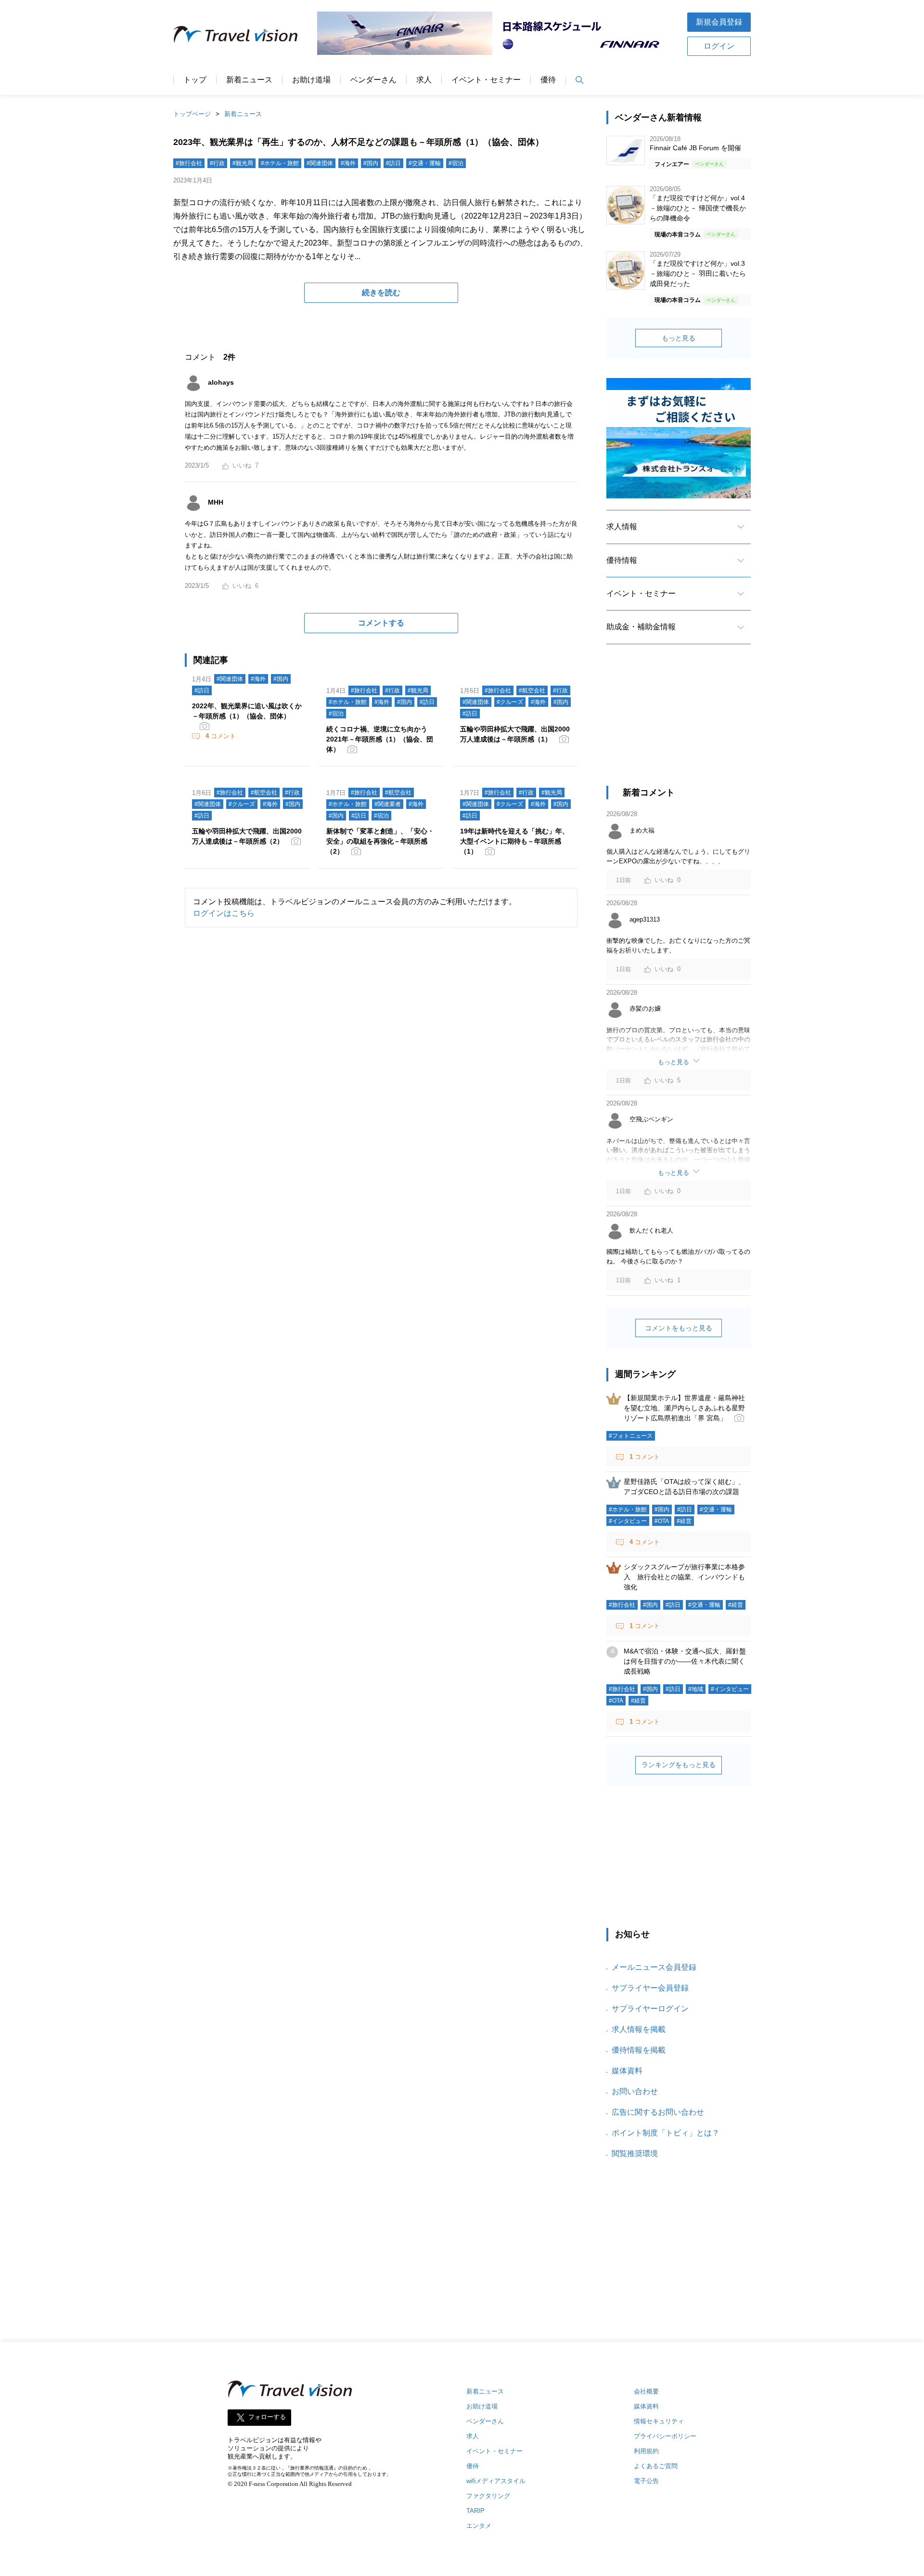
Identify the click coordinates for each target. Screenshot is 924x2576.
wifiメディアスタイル (496, 2481)
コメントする (381, 623)
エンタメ (479, 2526)
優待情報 (622, 560)
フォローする (267, 2417)
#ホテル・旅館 (280, 163)
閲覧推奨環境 (635, 2153)
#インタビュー (628, 1521)
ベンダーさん (373, 80)
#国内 (371, 163)
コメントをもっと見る (679, 1328)
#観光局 (243, 163)
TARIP (475, 2511)
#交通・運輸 (425, 163)
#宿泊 (456, 163)
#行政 (217, 163)
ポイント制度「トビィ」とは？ (666, 2133)
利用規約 (646, 2451)
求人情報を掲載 (639, 2029)
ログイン (719, 46)
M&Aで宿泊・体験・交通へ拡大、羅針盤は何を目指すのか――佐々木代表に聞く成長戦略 (685, 1661)
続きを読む (381, 293)
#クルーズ (510, 702)
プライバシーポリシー (665, 2436)
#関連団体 (320, 163)
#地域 (696, 1689)
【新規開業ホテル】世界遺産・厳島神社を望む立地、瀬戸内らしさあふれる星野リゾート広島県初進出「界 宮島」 (684, 1408)
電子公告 (646, 2481)
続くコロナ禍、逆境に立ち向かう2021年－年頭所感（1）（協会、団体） (380, 739)
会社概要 (646, 2391)
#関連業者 (388, 804)
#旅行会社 (189, 163)
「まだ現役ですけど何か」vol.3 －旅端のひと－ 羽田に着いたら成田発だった (698, 273)
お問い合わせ (635, 2091)
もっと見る (679, 338)
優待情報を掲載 (639, 2050)
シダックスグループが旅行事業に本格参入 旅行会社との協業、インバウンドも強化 (684, 1577)
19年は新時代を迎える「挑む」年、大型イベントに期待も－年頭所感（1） (514, 841)
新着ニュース (249, 80)
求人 (424, 80)
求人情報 (622, 527)
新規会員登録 (719, 22)
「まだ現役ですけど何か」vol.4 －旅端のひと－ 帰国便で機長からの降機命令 (698, 208)
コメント (221, 736)
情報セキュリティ (659, 2421)
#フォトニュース (631, 1436)
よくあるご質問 (656, 2466)
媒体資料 (627, 2071)
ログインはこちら (224, 913)
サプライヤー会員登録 (650, 1988)
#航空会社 (532, 690)
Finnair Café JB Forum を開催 (695, 148)
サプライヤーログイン (650, 2009)
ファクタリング (488, 2496)
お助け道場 (311, 80)
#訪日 (393, 163)
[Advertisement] (679, 724)
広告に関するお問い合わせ (658, 2112)
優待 (548, 80)
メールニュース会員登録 (654, 1967)
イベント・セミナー (486, 80)
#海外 (348, 163)
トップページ (192, 114)
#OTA (662, 1521)
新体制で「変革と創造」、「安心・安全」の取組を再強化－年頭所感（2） (380, 841)
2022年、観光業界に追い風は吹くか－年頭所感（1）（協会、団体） (247, 711)
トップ (195, 80)
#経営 (684, 1521)
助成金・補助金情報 (641, 627)
